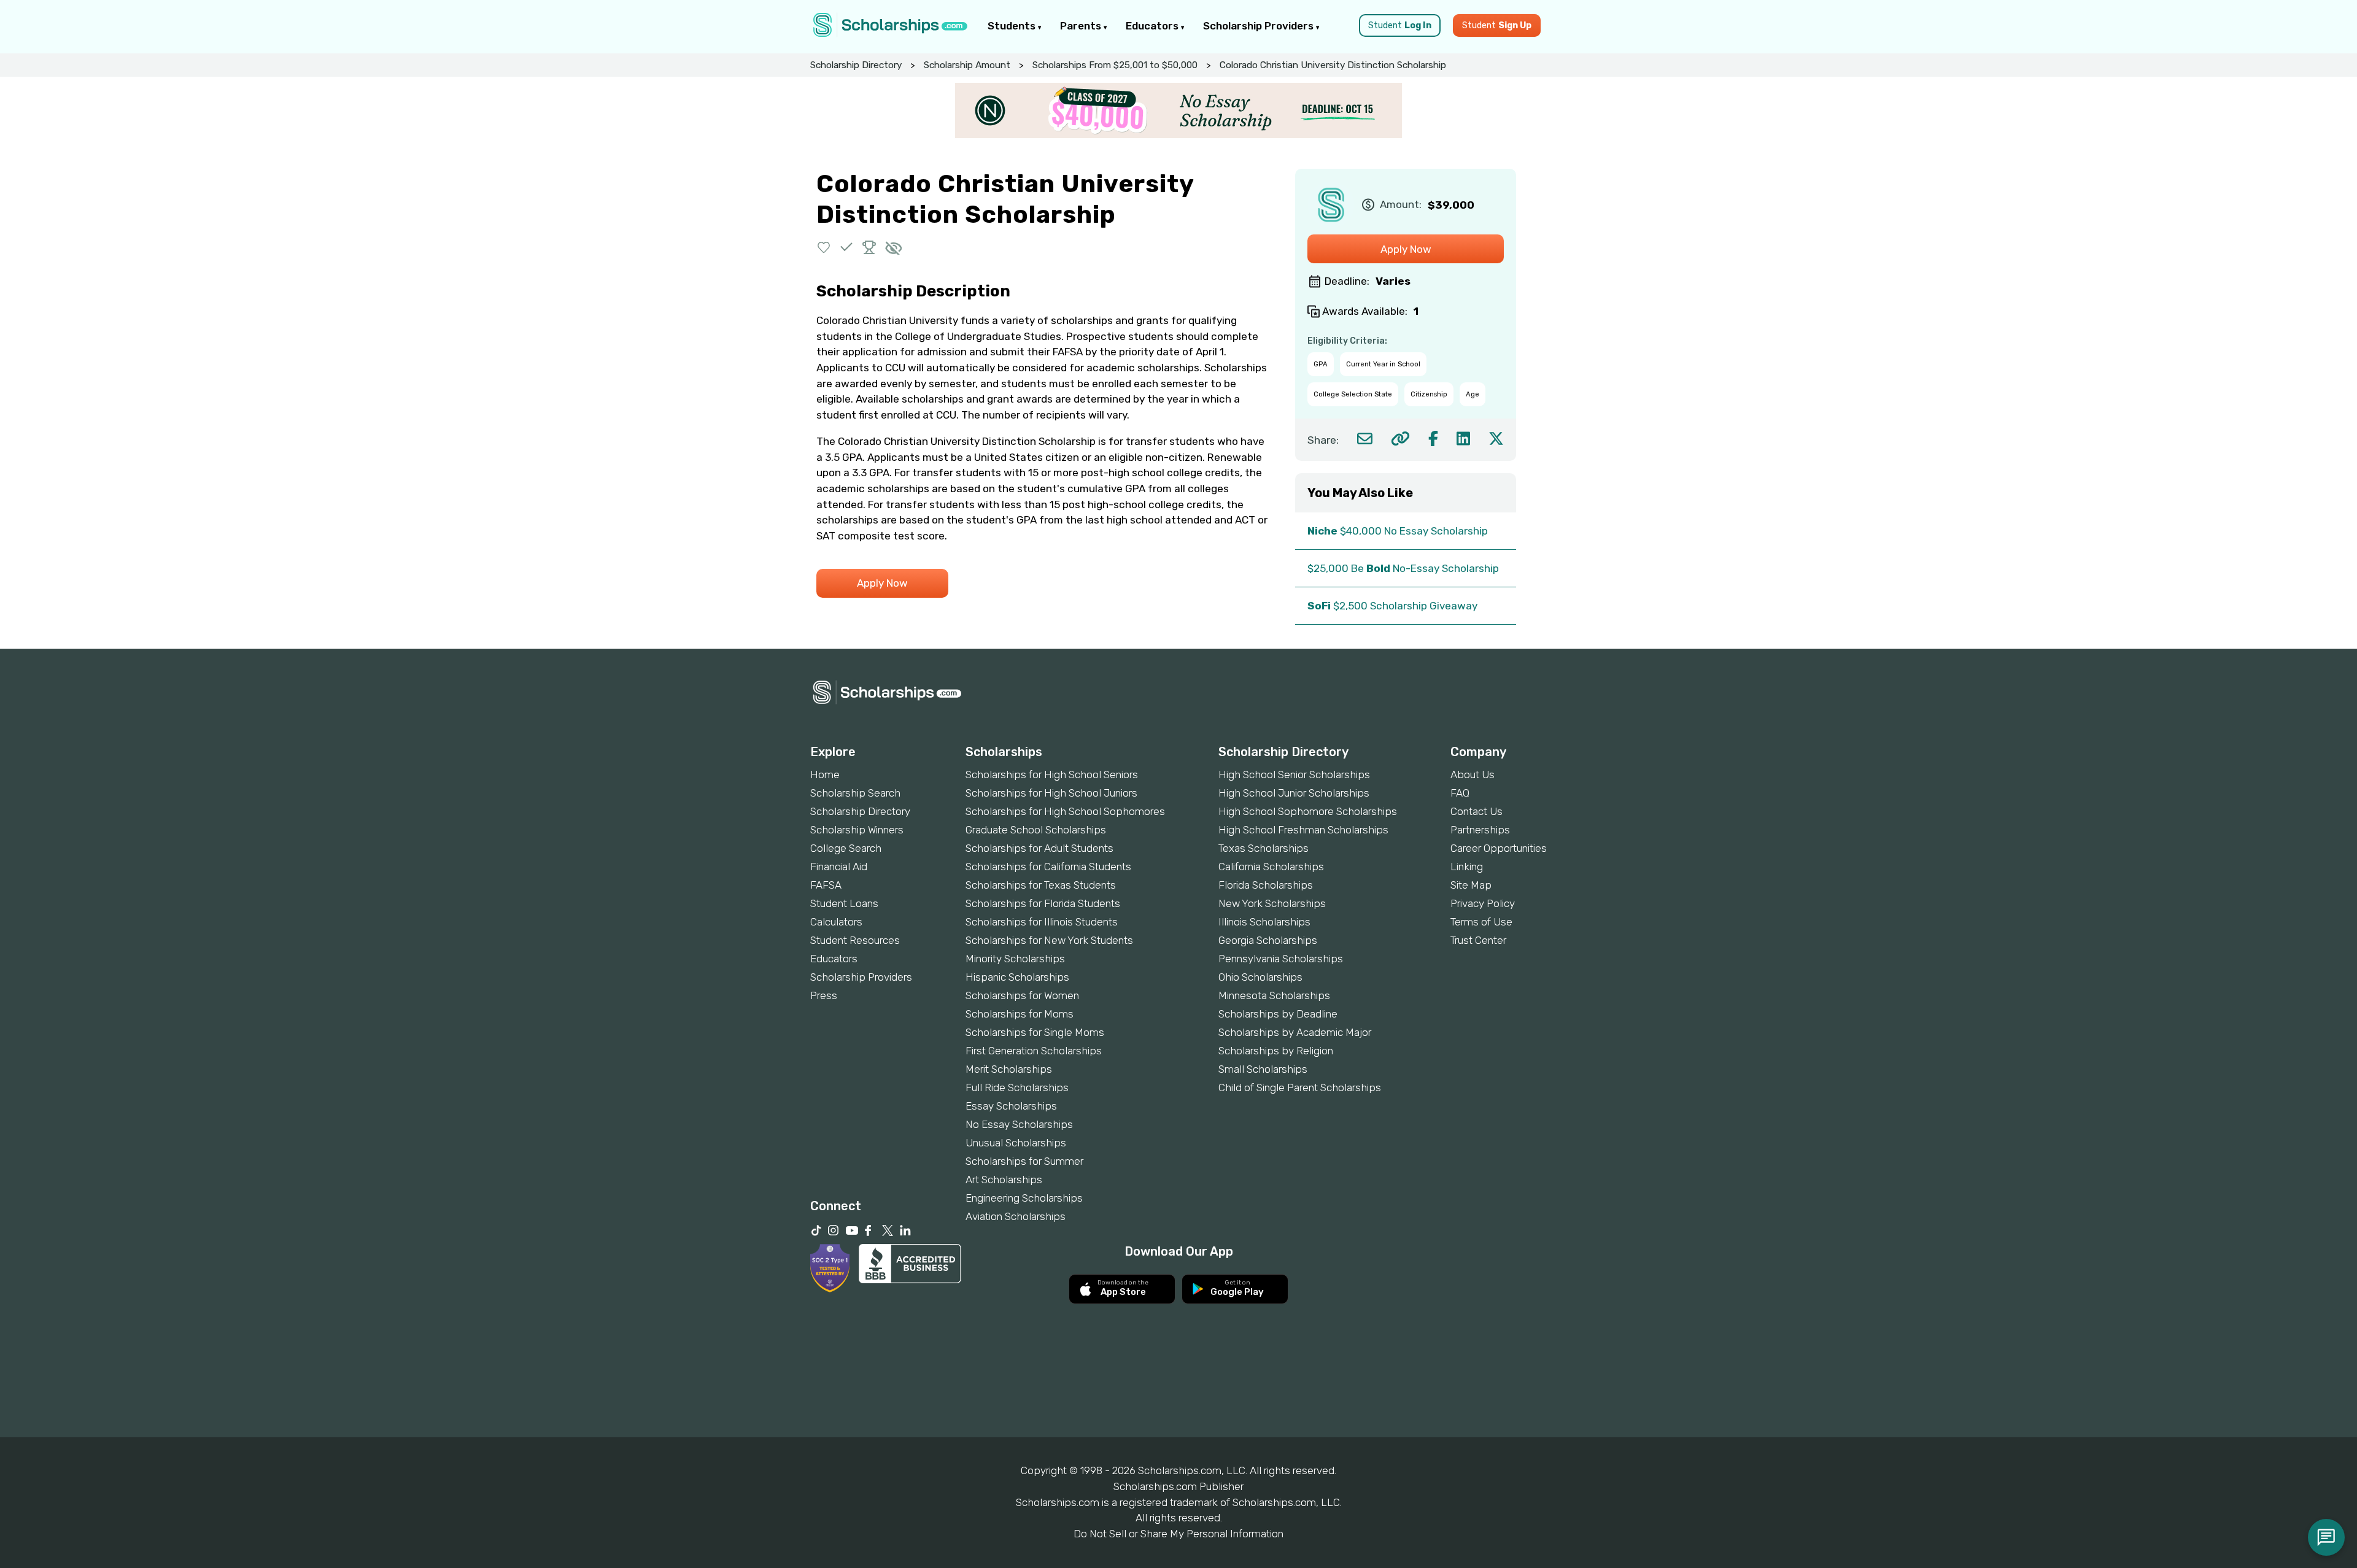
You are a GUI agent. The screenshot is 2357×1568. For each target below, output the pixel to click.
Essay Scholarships (1011, 1106)
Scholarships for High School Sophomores (1065, 811)
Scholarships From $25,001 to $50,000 (1115, 65)
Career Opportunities (1499, 848)
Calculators (836, 922)
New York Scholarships (1272, 903)
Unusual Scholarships (1016, 1143)
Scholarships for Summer (1024, 1161)
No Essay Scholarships (1019, 1124)
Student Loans (844, 903)
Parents (1082, 26)
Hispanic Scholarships (1017, 977)
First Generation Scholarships (1034, 1051)
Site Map (1471, 885)
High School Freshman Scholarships (1303, 830)
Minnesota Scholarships (1274, 995)
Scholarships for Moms (1020, 1014)
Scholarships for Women (1022, 995)
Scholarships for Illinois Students (1042, 922)
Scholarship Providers (1260, 26)
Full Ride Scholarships (1017, 1087)
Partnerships (1480, 830)
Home (825, 774)
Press (824, 995)
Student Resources (855, 940)
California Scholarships (1271, 867)
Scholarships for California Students (1048, 867)
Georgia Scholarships (1268, 940)
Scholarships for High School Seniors (1052, 774)
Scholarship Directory (856, 65)
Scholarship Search (855, 793)
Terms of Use (1481, 922)
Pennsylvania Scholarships (1281, 959)
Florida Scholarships (1266, 885)
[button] (824, 247)
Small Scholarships (1263, 1069)
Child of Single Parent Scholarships (1300, 1087)
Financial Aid (839, 867)
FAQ (1460, 793)
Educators (1153, 26)
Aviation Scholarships (1016, 1216)
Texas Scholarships (1264, 848)
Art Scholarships (1004, 1180)
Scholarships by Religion (1276, 1051)
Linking (1467, 867)
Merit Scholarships (1009, 1069)
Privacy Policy (1483, 903)
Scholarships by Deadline (1278, 1014)
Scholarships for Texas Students (1041, 885)
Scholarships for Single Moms (1035, 1032)
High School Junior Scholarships (1294, 793)
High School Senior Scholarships (1294, 774)
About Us (1473, 774)
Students (1013, 26)
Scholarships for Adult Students (1039, 848)
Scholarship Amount (967, 65)
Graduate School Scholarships (1036, 830)
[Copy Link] (1400, 438)
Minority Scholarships (1015, 959)
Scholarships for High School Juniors (1051, 793)
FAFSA (826, 885)
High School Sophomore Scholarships (1308, 811)
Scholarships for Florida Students (1043, 903)
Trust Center (1478, 940)
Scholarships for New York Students (1049, 940)
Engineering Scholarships (1024, 1198)
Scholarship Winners (857, 830)
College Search (846, 848)
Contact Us (1477, 811)
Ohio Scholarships (1260, 977)
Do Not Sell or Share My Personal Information (1178, 1534)
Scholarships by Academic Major (1295, 1032)
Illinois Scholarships (1264, 922)
